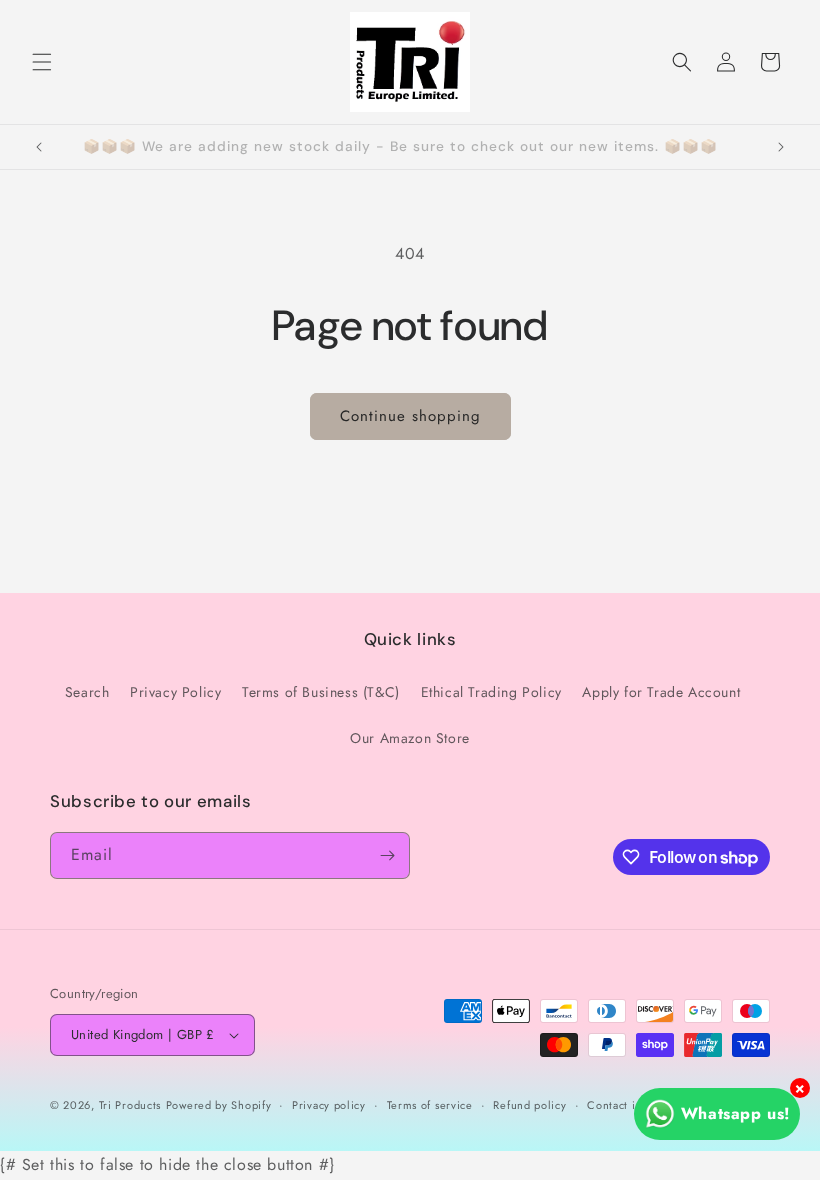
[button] (42, 62)
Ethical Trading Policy (491, 692)
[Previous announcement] (39, 147)
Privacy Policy (175, 692)
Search (87, 692)
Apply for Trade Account (661, 692)
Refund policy (529, 1105)
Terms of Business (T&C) (321, 692)
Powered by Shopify (219, 1105)
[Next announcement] (781, 147)
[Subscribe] (387, 855)
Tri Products (130, 1105)
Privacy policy (329, 1105)
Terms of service (430, 1105)
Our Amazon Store (410, 738)
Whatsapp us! (735, 1113)
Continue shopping (410, 416)
